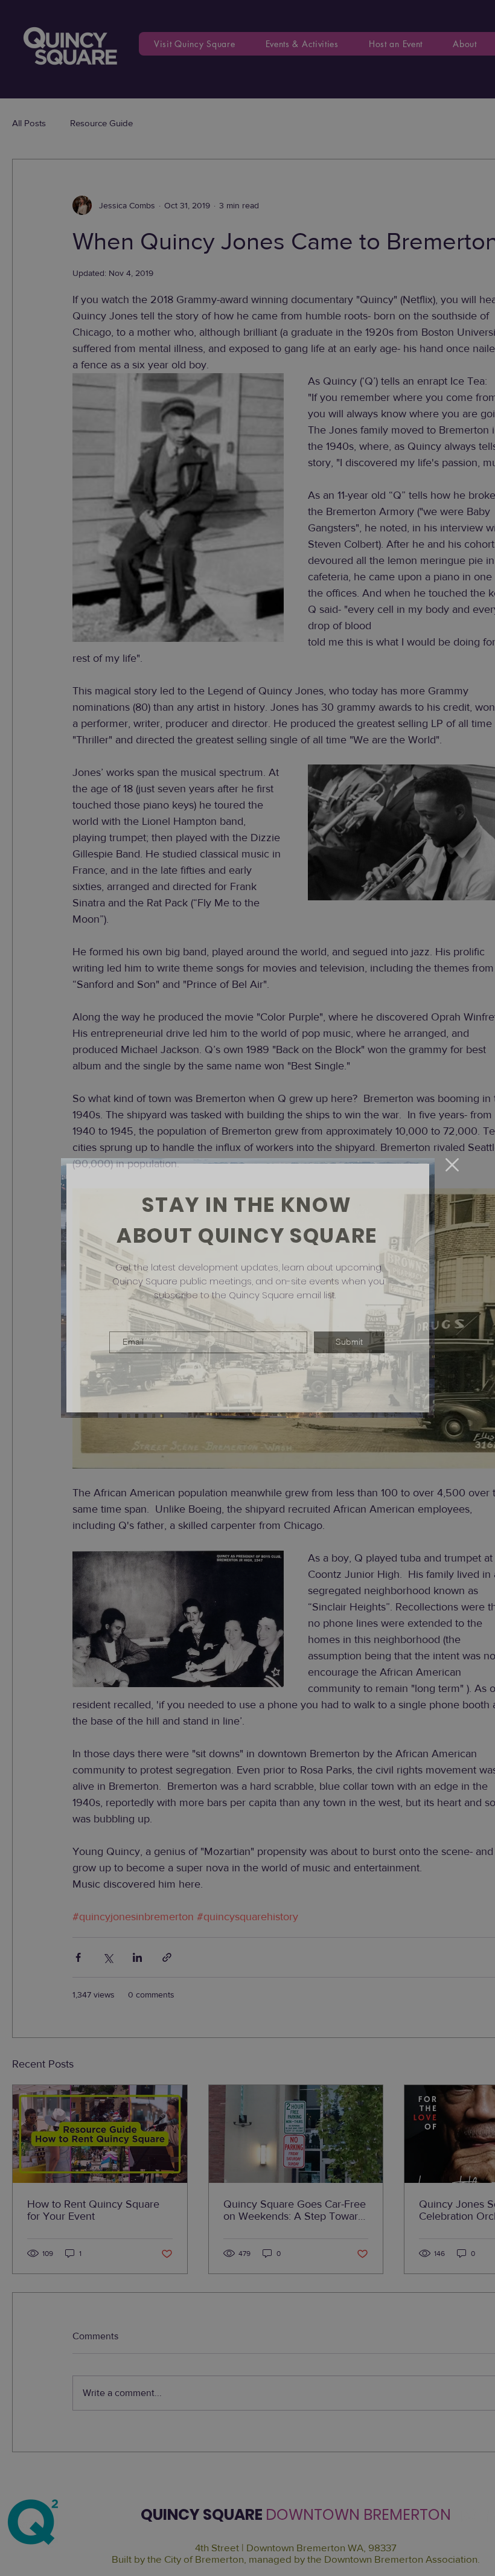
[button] (452, 1165)
